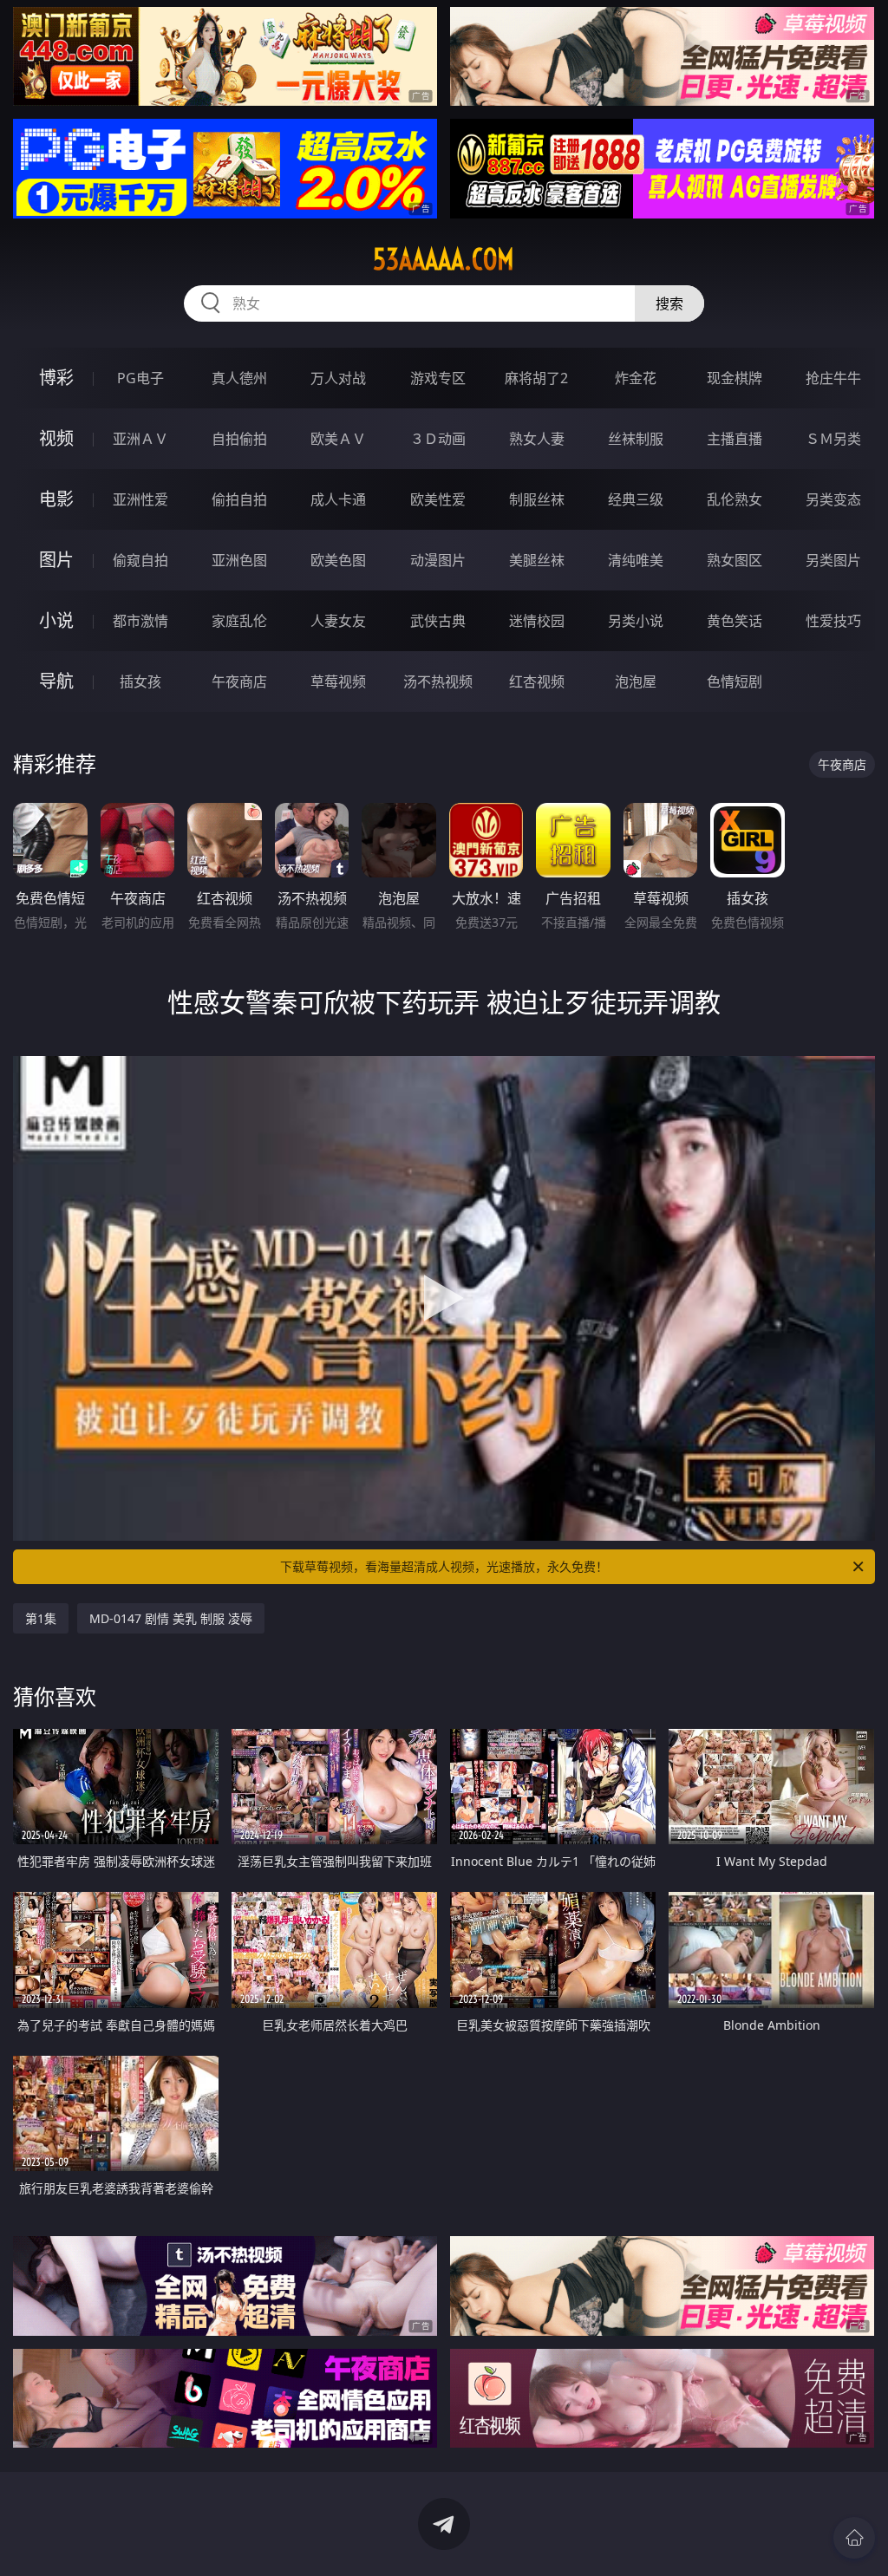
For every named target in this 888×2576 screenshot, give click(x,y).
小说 (56, 620)
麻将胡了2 (536, 378)
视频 (56, 438)
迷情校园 (537, 621)
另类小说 (636, 621)
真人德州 (239, 378)
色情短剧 (735, 681)
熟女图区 (735, 560)
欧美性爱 (438, 499)
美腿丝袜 (537, 560)
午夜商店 (239, 681)
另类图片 (833, 560)
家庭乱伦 (239, 621)
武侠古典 (438, 621)
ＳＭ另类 (833, 439)
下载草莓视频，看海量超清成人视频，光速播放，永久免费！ (444, 1566)
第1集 (41, 1618)
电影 (56, 499)
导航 (56, 681)
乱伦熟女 (735, 499)
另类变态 (833, 499)
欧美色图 (338, 560)
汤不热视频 (438, 681)
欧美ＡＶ (338, 439)
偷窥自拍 (140, 560)
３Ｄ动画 (438, 439)
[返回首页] (854, 2538)
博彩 (56, 378)
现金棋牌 (735, 378)
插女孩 (140, 681)
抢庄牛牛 (833, 378)
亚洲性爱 (140, 499)
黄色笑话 (735, 621)
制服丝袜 (537, 499)
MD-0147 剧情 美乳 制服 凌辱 (171, 1618)
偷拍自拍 (239, 499)
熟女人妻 (537, 439)
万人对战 (338, 378)
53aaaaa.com (444, 259)
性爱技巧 (833, 621)
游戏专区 (438, 378)
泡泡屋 (636, 681)
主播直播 (735, 439)
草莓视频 (338, 681)
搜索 (669, 303)
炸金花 (636, 378)
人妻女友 (338, 621)
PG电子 (140, 378)
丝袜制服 (636, 439)
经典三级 (636, 499)
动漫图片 (438, 560)
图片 (56, 560)
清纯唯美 (636, 560)
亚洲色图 (239, 560)
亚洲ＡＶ (140, 439)
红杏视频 (537, 681)
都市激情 (140, 621)
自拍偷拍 (239, 439)
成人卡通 (338, 499)
